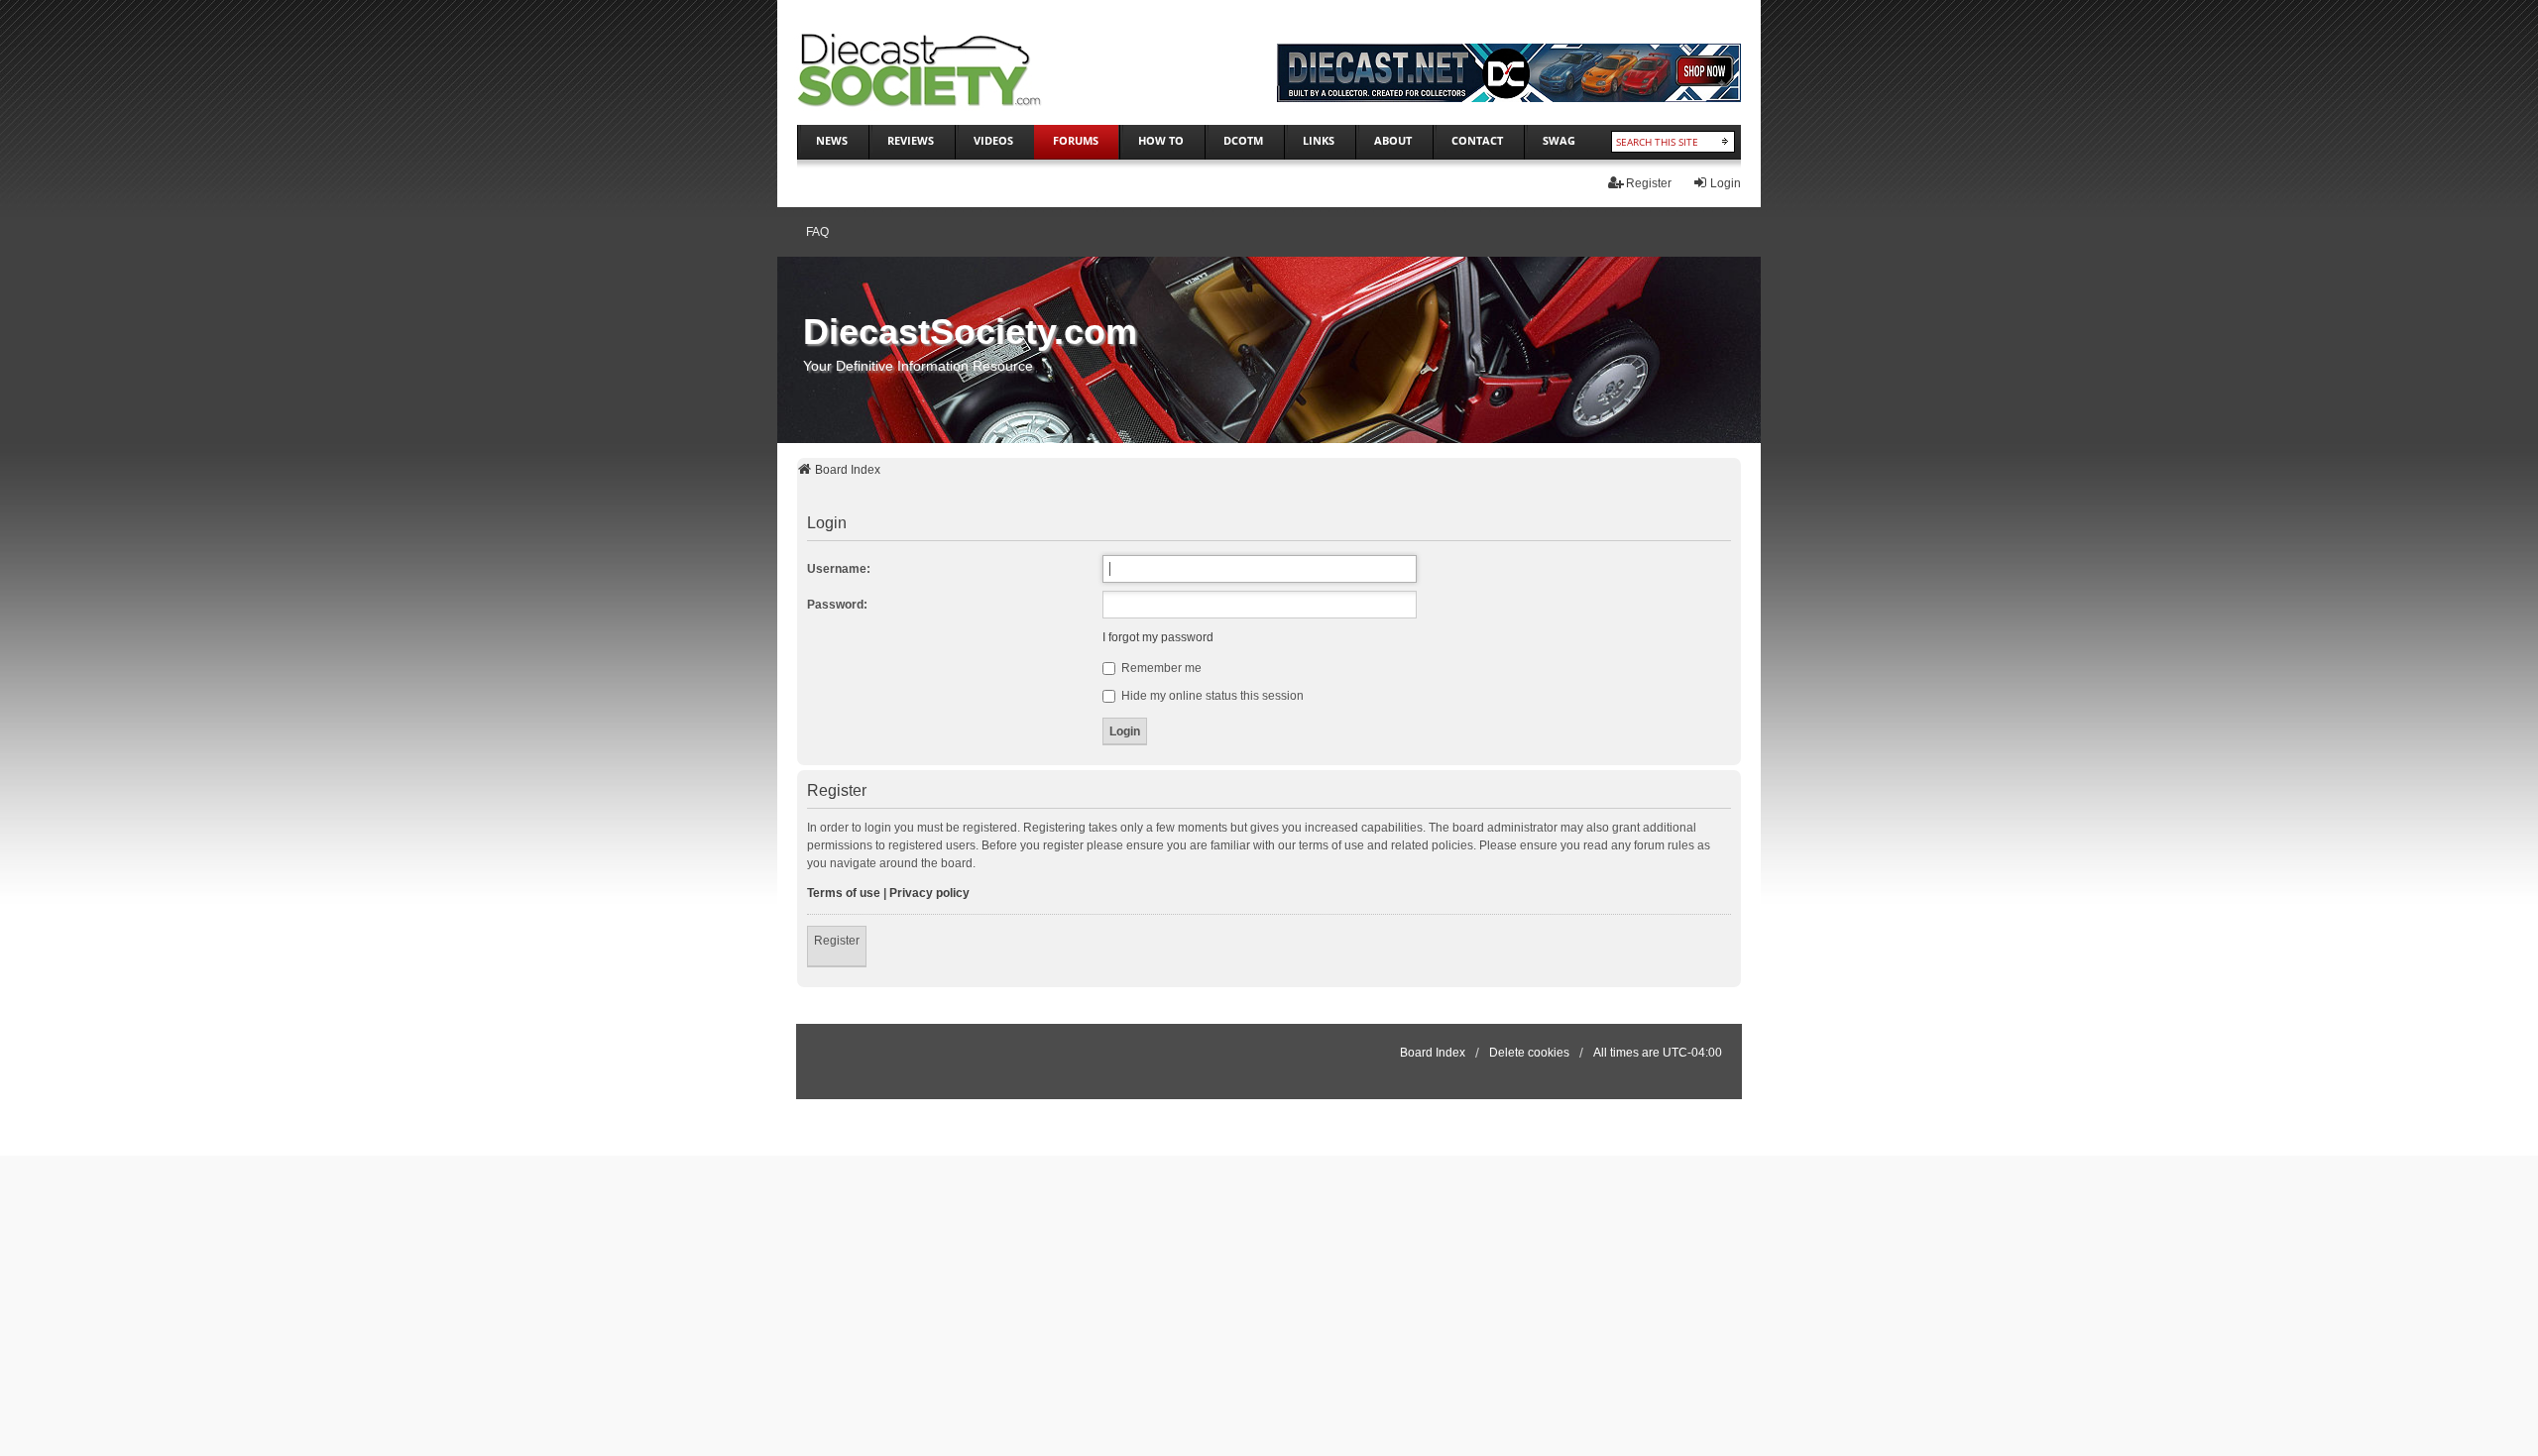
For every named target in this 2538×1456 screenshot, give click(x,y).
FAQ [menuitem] (817, 232)
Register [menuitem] (1649, 183)
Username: (839, 569)
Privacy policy (929, 893)
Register (837, 941)
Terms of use (844, 893)
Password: (837, 605)
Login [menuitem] (1726, 183)
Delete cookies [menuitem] (1529, 1053)
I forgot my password (1158, 637)
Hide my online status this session (1211, 696)
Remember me (1160, 668)
